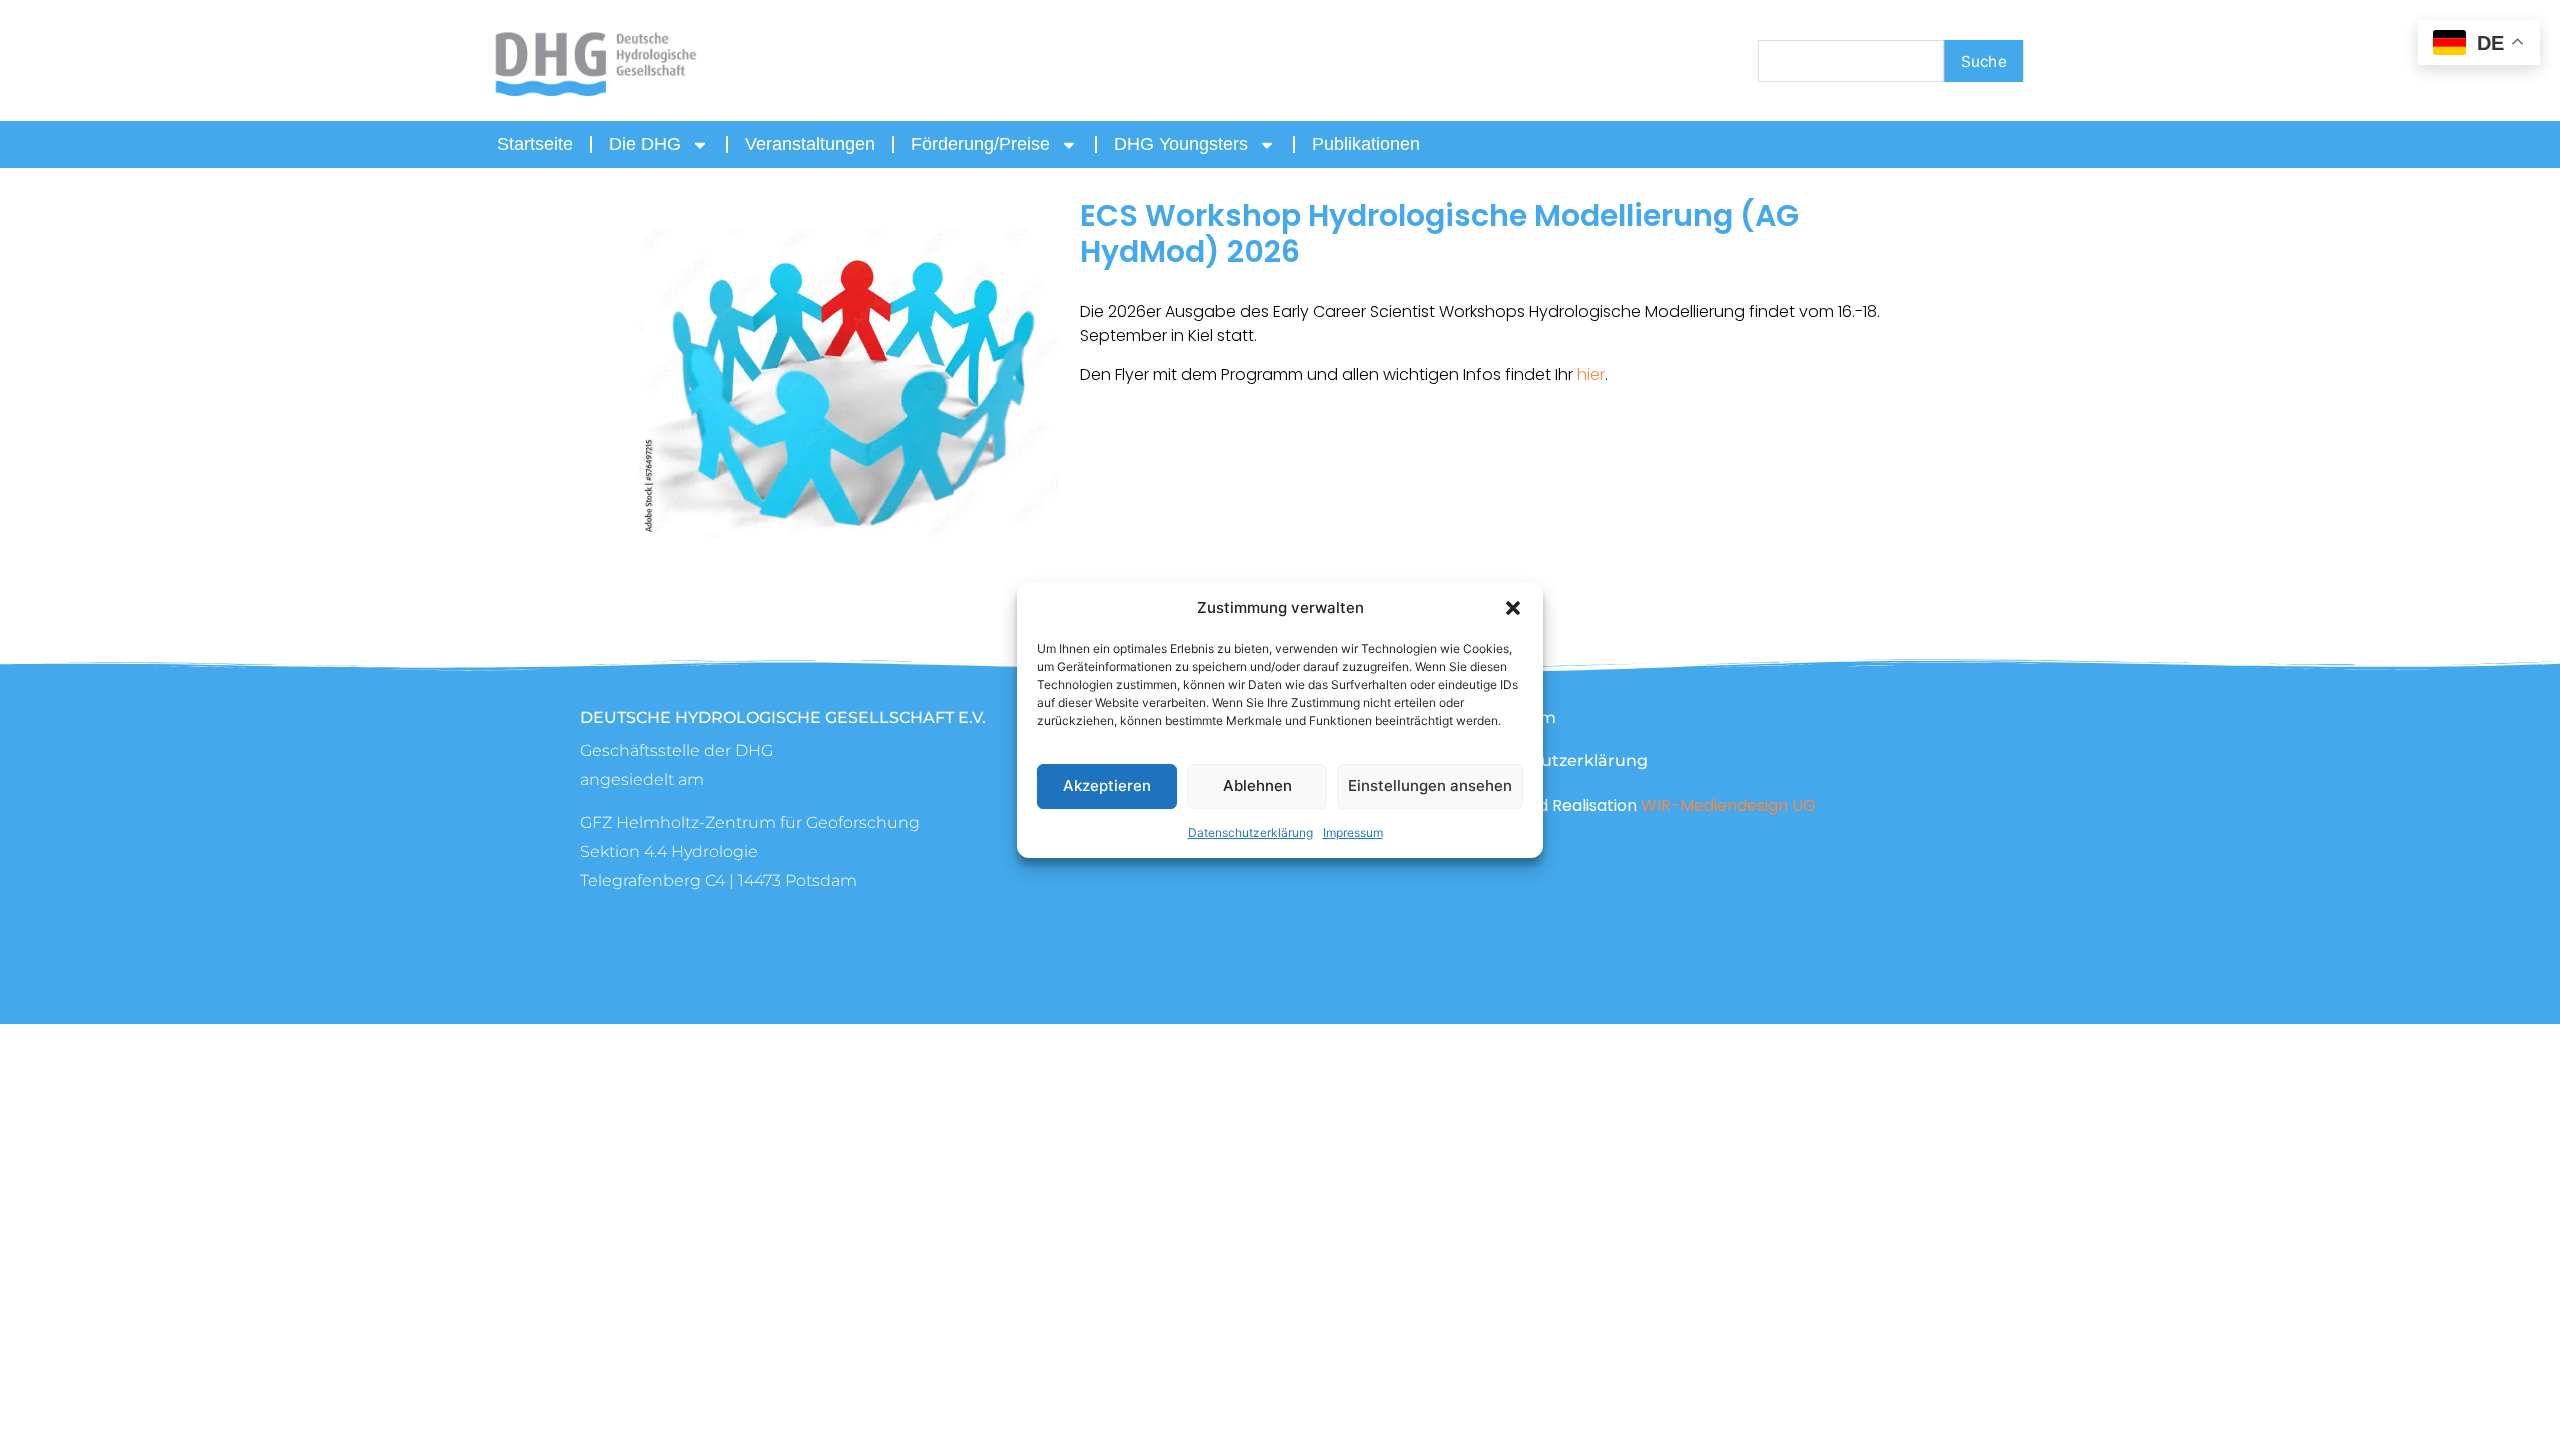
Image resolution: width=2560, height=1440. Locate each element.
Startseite (535, 144)
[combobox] (1851, 61)
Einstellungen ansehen (1430, 785)
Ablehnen (1257, 785)
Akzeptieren (1107, 785)
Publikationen (1366, 144)
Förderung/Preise (980, 144)
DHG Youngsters (1181, 144)
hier (1591, 374)
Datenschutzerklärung (1250, 832)
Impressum (1353, 832)
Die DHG (645, 144)
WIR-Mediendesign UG (1728, 805)
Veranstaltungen (810, 144)
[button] (1513, 608)
